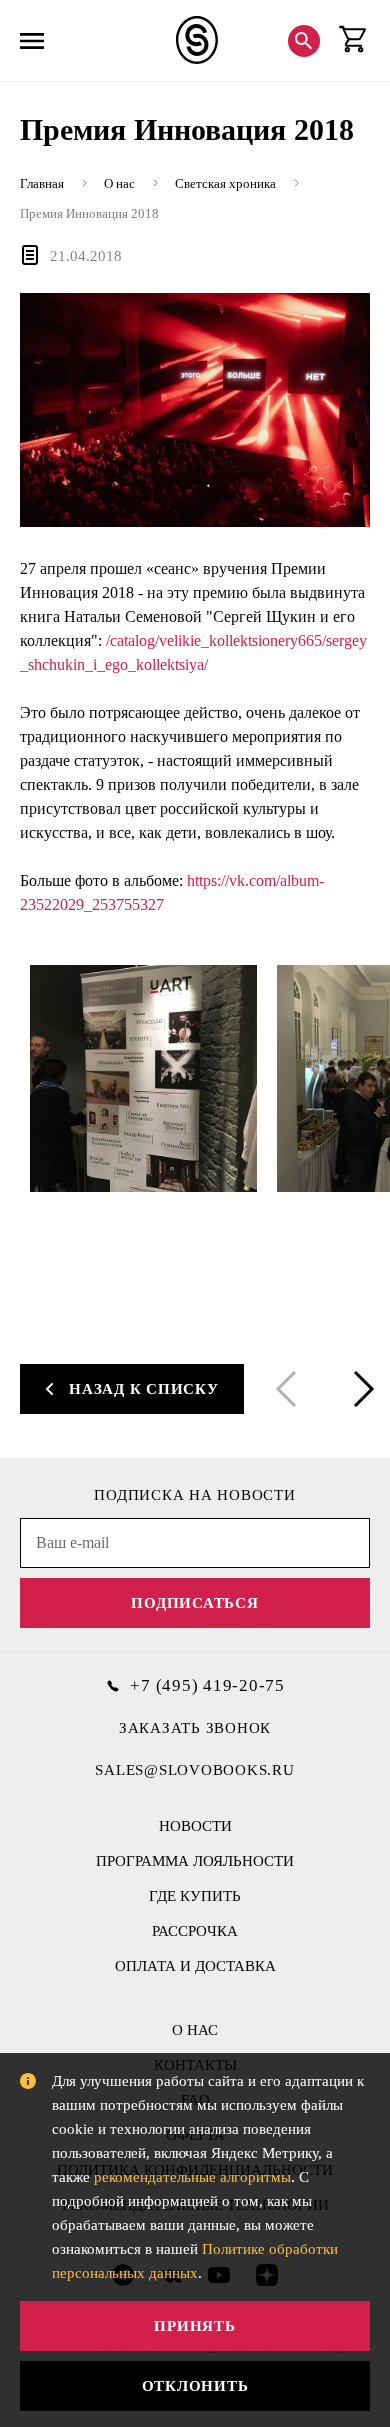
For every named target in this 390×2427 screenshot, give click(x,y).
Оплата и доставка (195, 1966)
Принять (194, 2326)
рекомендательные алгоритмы (192, 2177)
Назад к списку (144, 1389)
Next (360, 1389)
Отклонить (195, 2386)
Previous (290, 1389)
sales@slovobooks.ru (194, 1770)
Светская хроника (225, 183)
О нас (119, 183)
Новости (195, 1826)
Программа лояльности (195, 1861)
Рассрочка (195, 1931)
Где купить (195, 1896)
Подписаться (194, 1603)
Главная (42, 183)
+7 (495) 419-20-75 (207, 1685)
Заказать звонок (195, 1728)
